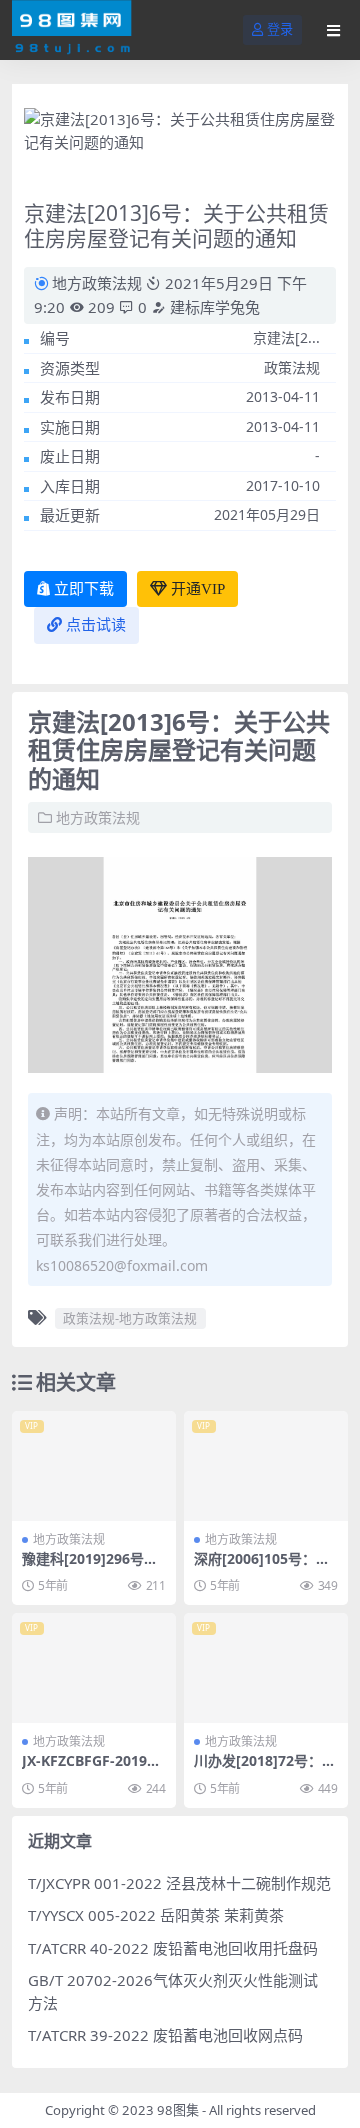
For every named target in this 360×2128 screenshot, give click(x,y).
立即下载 (84, 589)
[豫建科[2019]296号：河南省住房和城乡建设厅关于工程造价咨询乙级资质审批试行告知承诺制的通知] (94, 1465)
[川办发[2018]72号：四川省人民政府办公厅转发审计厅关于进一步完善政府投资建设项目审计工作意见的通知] (266, 1667)
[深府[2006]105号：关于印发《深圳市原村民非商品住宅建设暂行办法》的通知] (266, 1465)
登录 (280, 29)
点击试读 (96, 625)
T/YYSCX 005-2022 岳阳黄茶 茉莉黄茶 (156, 1915)
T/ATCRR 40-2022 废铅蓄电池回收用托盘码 (173, 1948)
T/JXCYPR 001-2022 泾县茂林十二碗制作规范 (179, 1883)
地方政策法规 (97, 283)
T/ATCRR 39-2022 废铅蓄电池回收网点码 (165, 2035)
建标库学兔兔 (213, 307)
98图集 (178, 2110)
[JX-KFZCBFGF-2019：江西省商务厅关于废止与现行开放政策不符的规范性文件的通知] (94, 1667)
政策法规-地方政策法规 (130, 1318)
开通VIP (198, 589)
